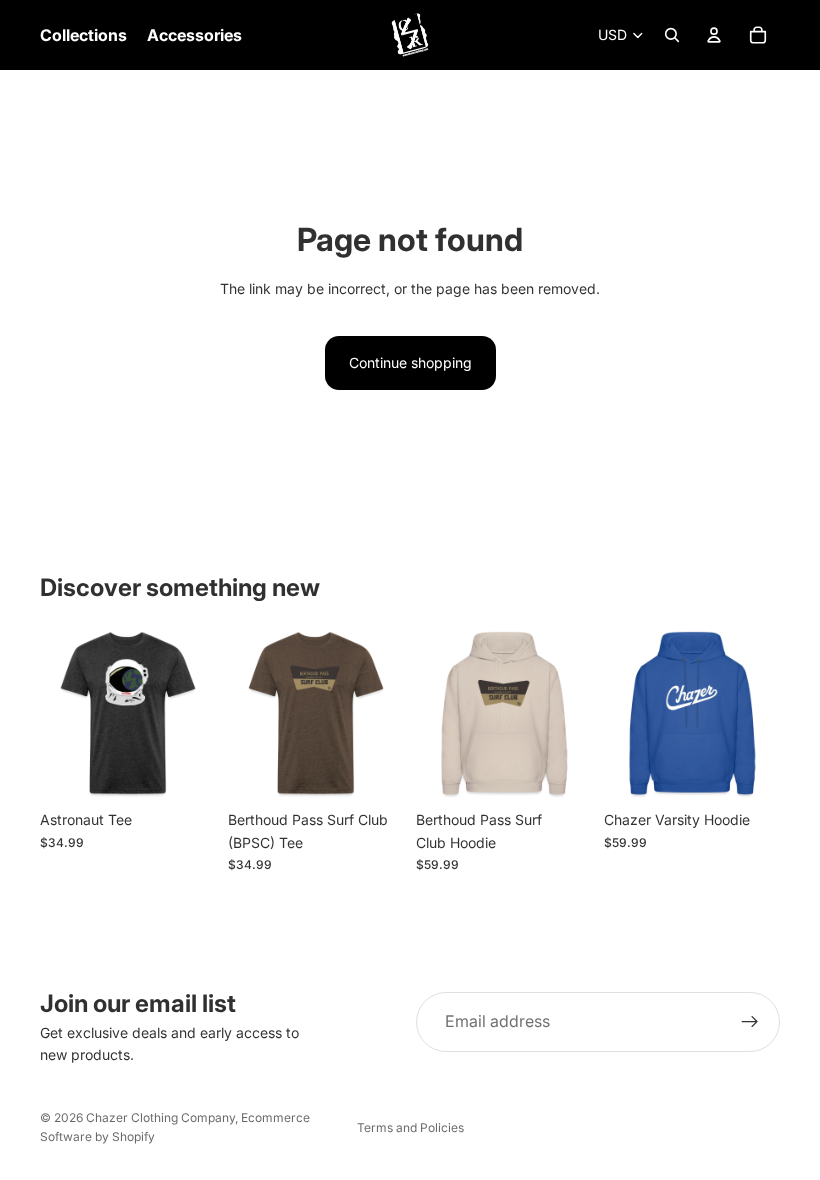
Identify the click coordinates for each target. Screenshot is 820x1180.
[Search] (672, 35)
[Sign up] (750, 1022)
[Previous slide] (62, 713)
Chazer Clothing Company (160, 1117)
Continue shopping (410, 362)
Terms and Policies (410, 1127)
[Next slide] (194, 713)
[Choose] (185, 770)
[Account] (714, 35)
